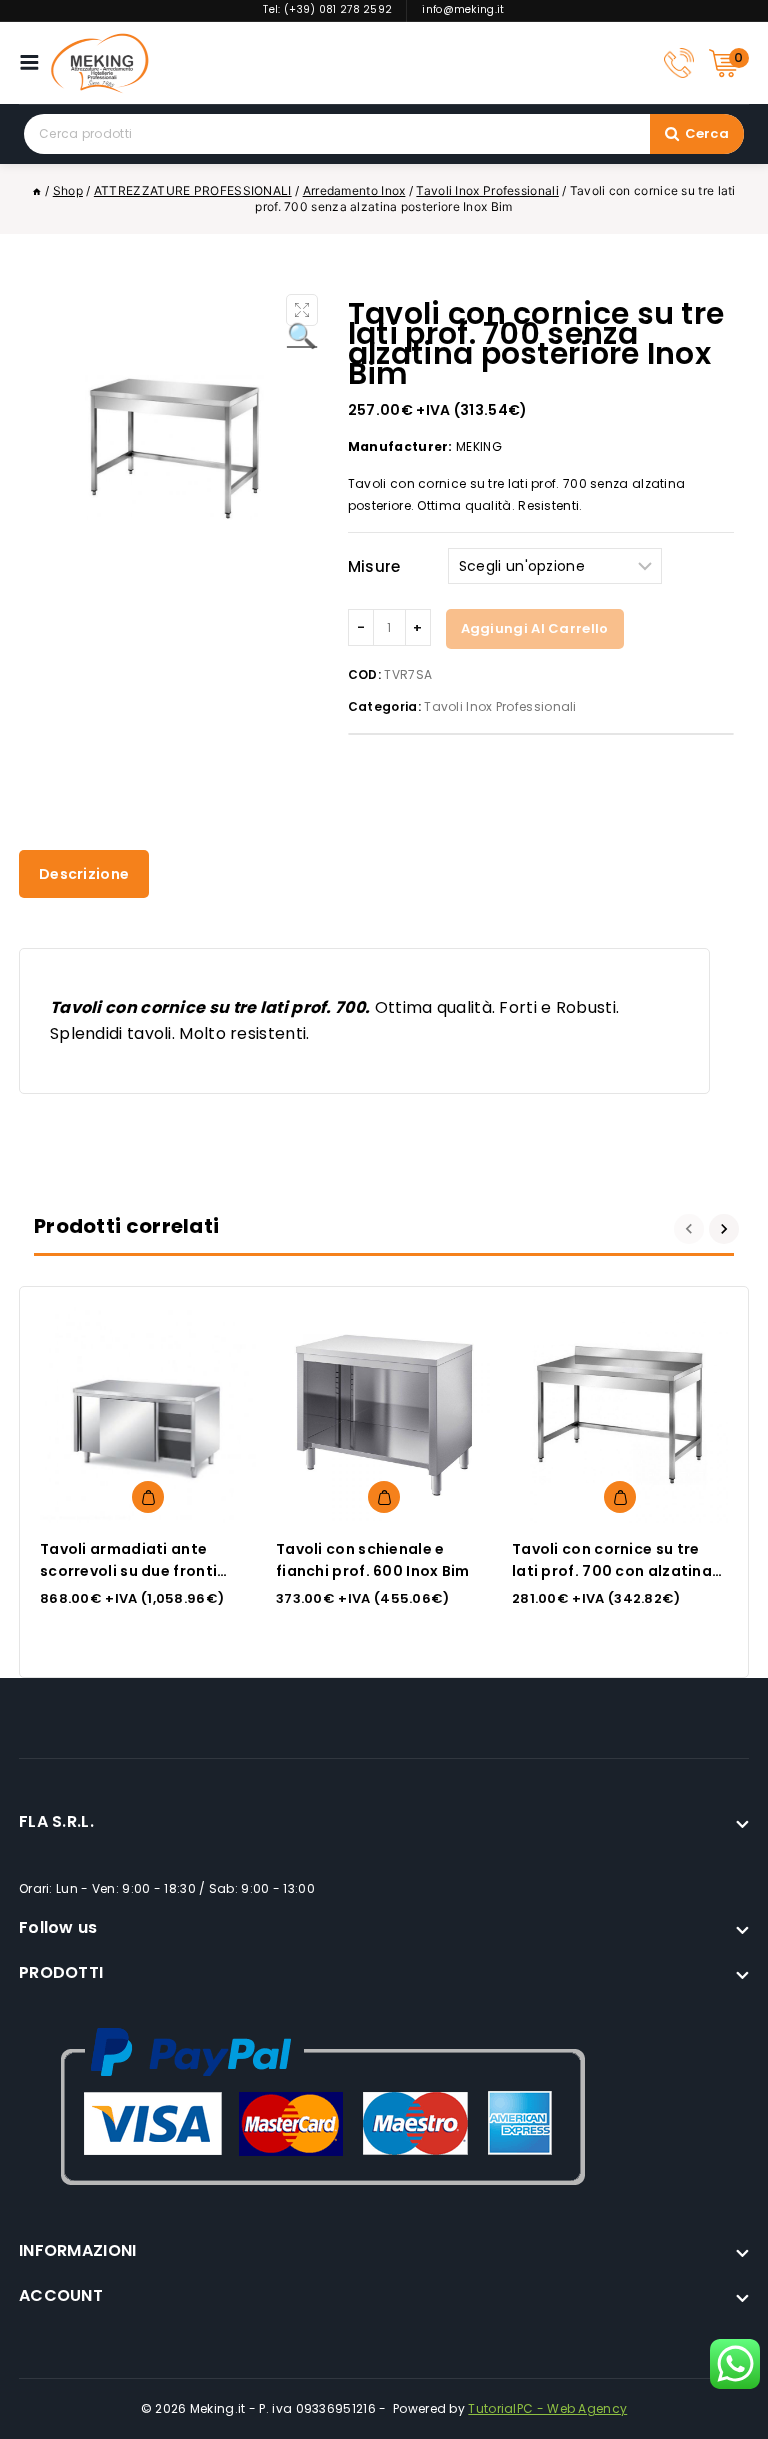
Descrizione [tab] (84, 874)
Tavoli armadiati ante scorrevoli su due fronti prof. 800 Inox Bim (128, 1571)
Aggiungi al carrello (535, 628)
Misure (374, 566)
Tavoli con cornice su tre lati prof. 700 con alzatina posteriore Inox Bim (612, 1571)
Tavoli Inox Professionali (500, 706)
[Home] (37, 190)
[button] (302, 310)
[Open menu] (34, 62)
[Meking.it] (100, 63)
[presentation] (691, 1229)
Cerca (707, 133)
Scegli (148, 1497)
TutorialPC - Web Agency (547, 2408)
